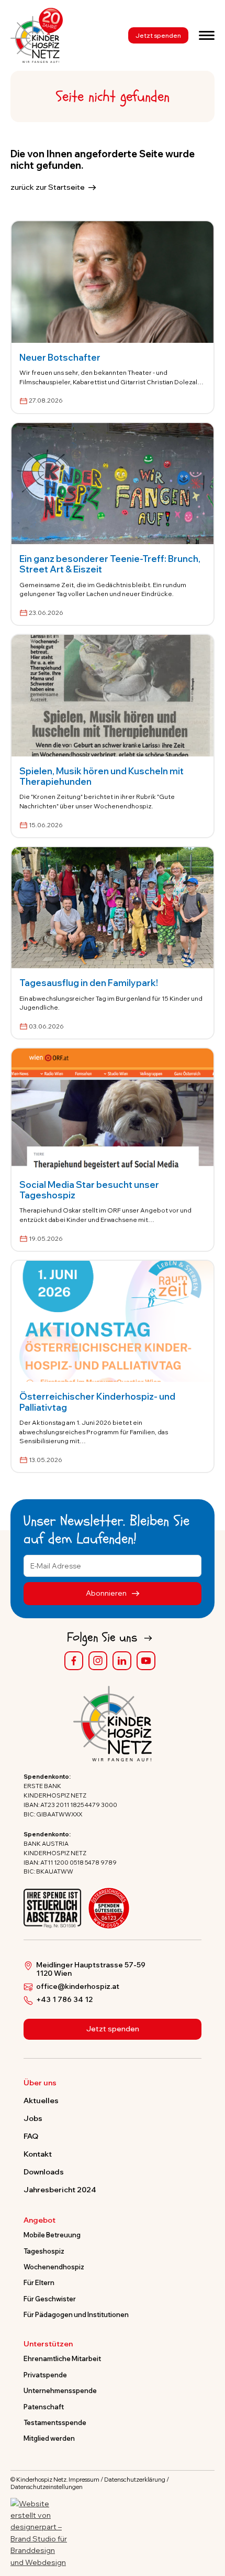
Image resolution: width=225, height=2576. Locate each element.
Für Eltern (39, 2282)
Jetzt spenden (158, 35)
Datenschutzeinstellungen (47, 2487)
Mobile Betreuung (52, 2235)
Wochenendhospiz (54, 2267)
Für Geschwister (50, 2299)
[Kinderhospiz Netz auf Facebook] (74, 1661)
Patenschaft (44, 2407)
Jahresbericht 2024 (60, 2190)
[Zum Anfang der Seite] (208, 2519)
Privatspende (45, 2375)
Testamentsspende (55, 2422)
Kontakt (38, 2154)
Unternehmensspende (60, 2390)
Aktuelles (41, 2101)
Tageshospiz (44, 2251)
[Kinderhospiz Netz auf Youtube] (146, 1661)
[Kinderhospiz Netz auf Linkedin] (122, 1661)
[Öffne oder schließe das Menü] (207, 35)
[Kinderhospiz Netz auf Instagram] (98, 1661)
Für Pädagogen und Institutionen (76, 2314)
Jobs (33, 2118)
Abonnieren (107, 1593)
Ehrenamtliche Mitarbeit (62, 2358)
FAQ (31, 2136)
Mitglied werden (49, 2438)
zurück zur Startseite (48, 187)
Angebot (40, 2221)
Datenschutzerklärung (135, 2480)
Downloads (44, 2172)
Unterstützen (48, 2344)
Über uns (40, 2083)
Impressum (84, 2480)
